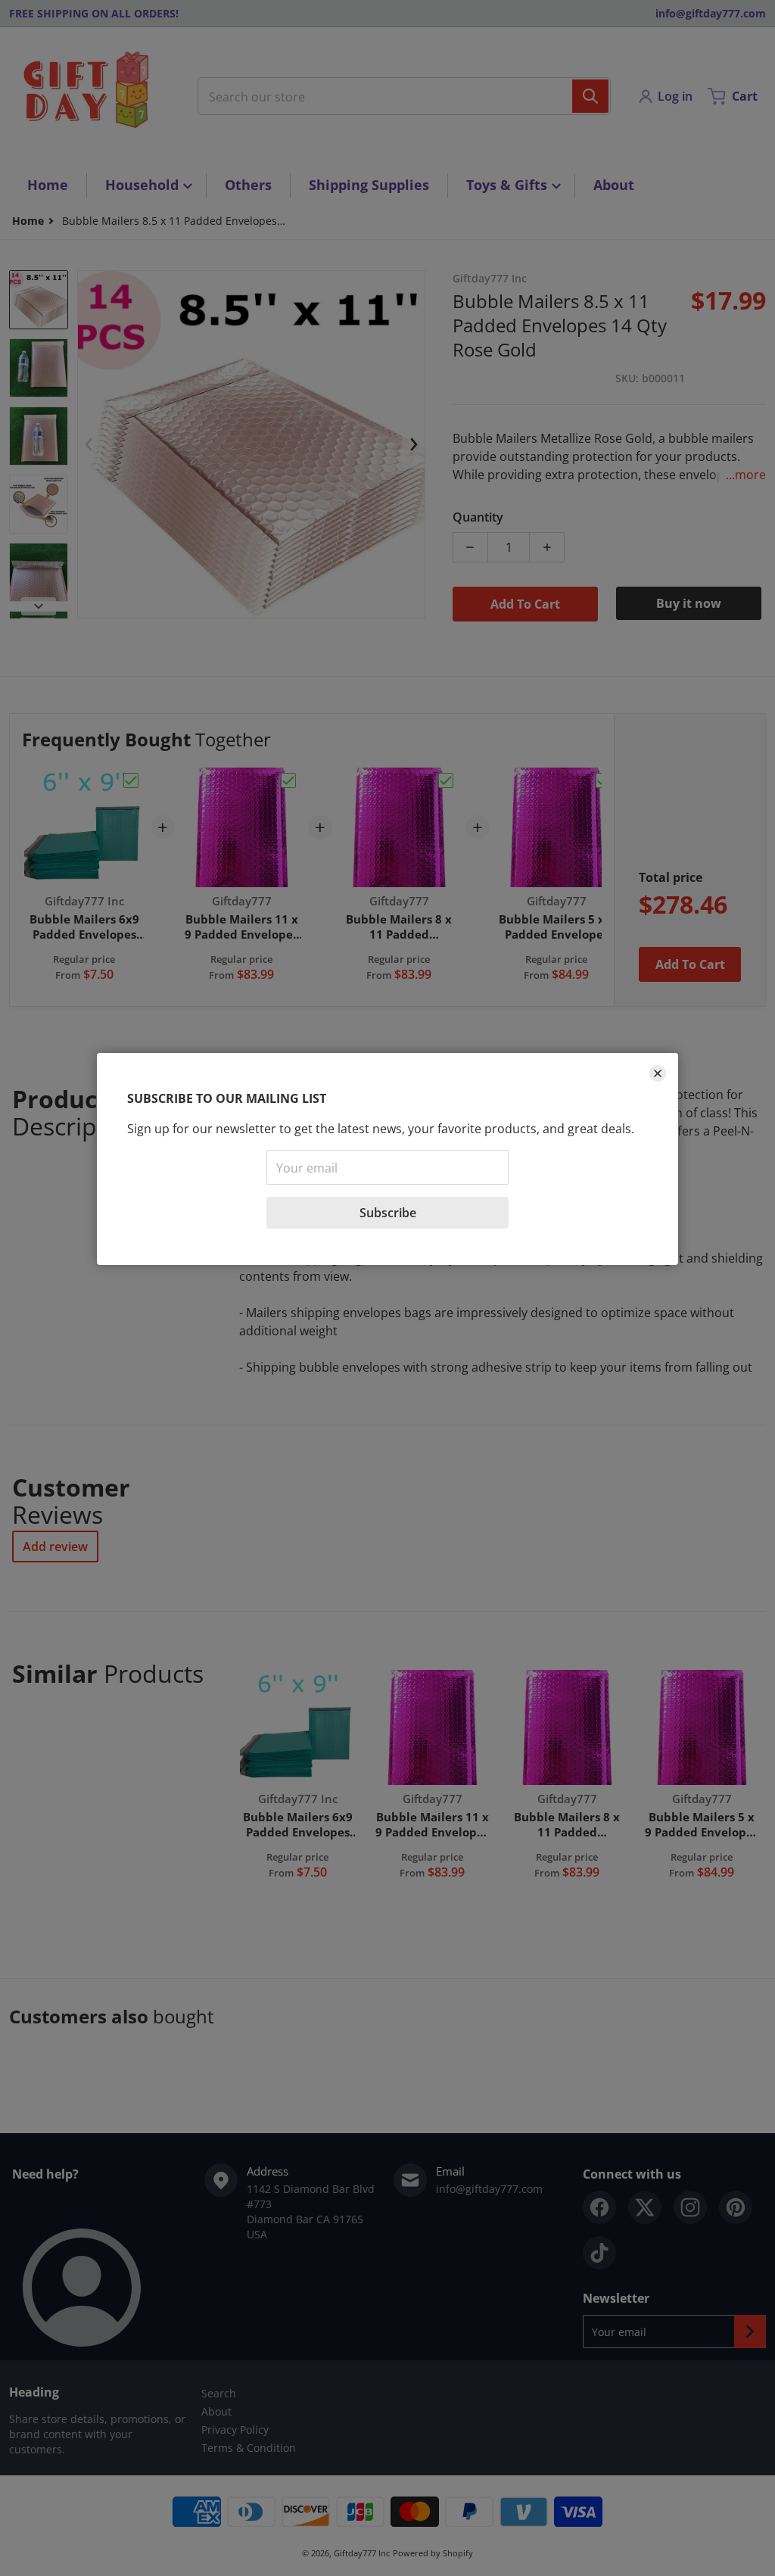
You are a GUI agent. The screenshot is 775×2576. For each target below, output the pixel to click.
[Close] (658, 1073)
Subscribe (388, 1213)
